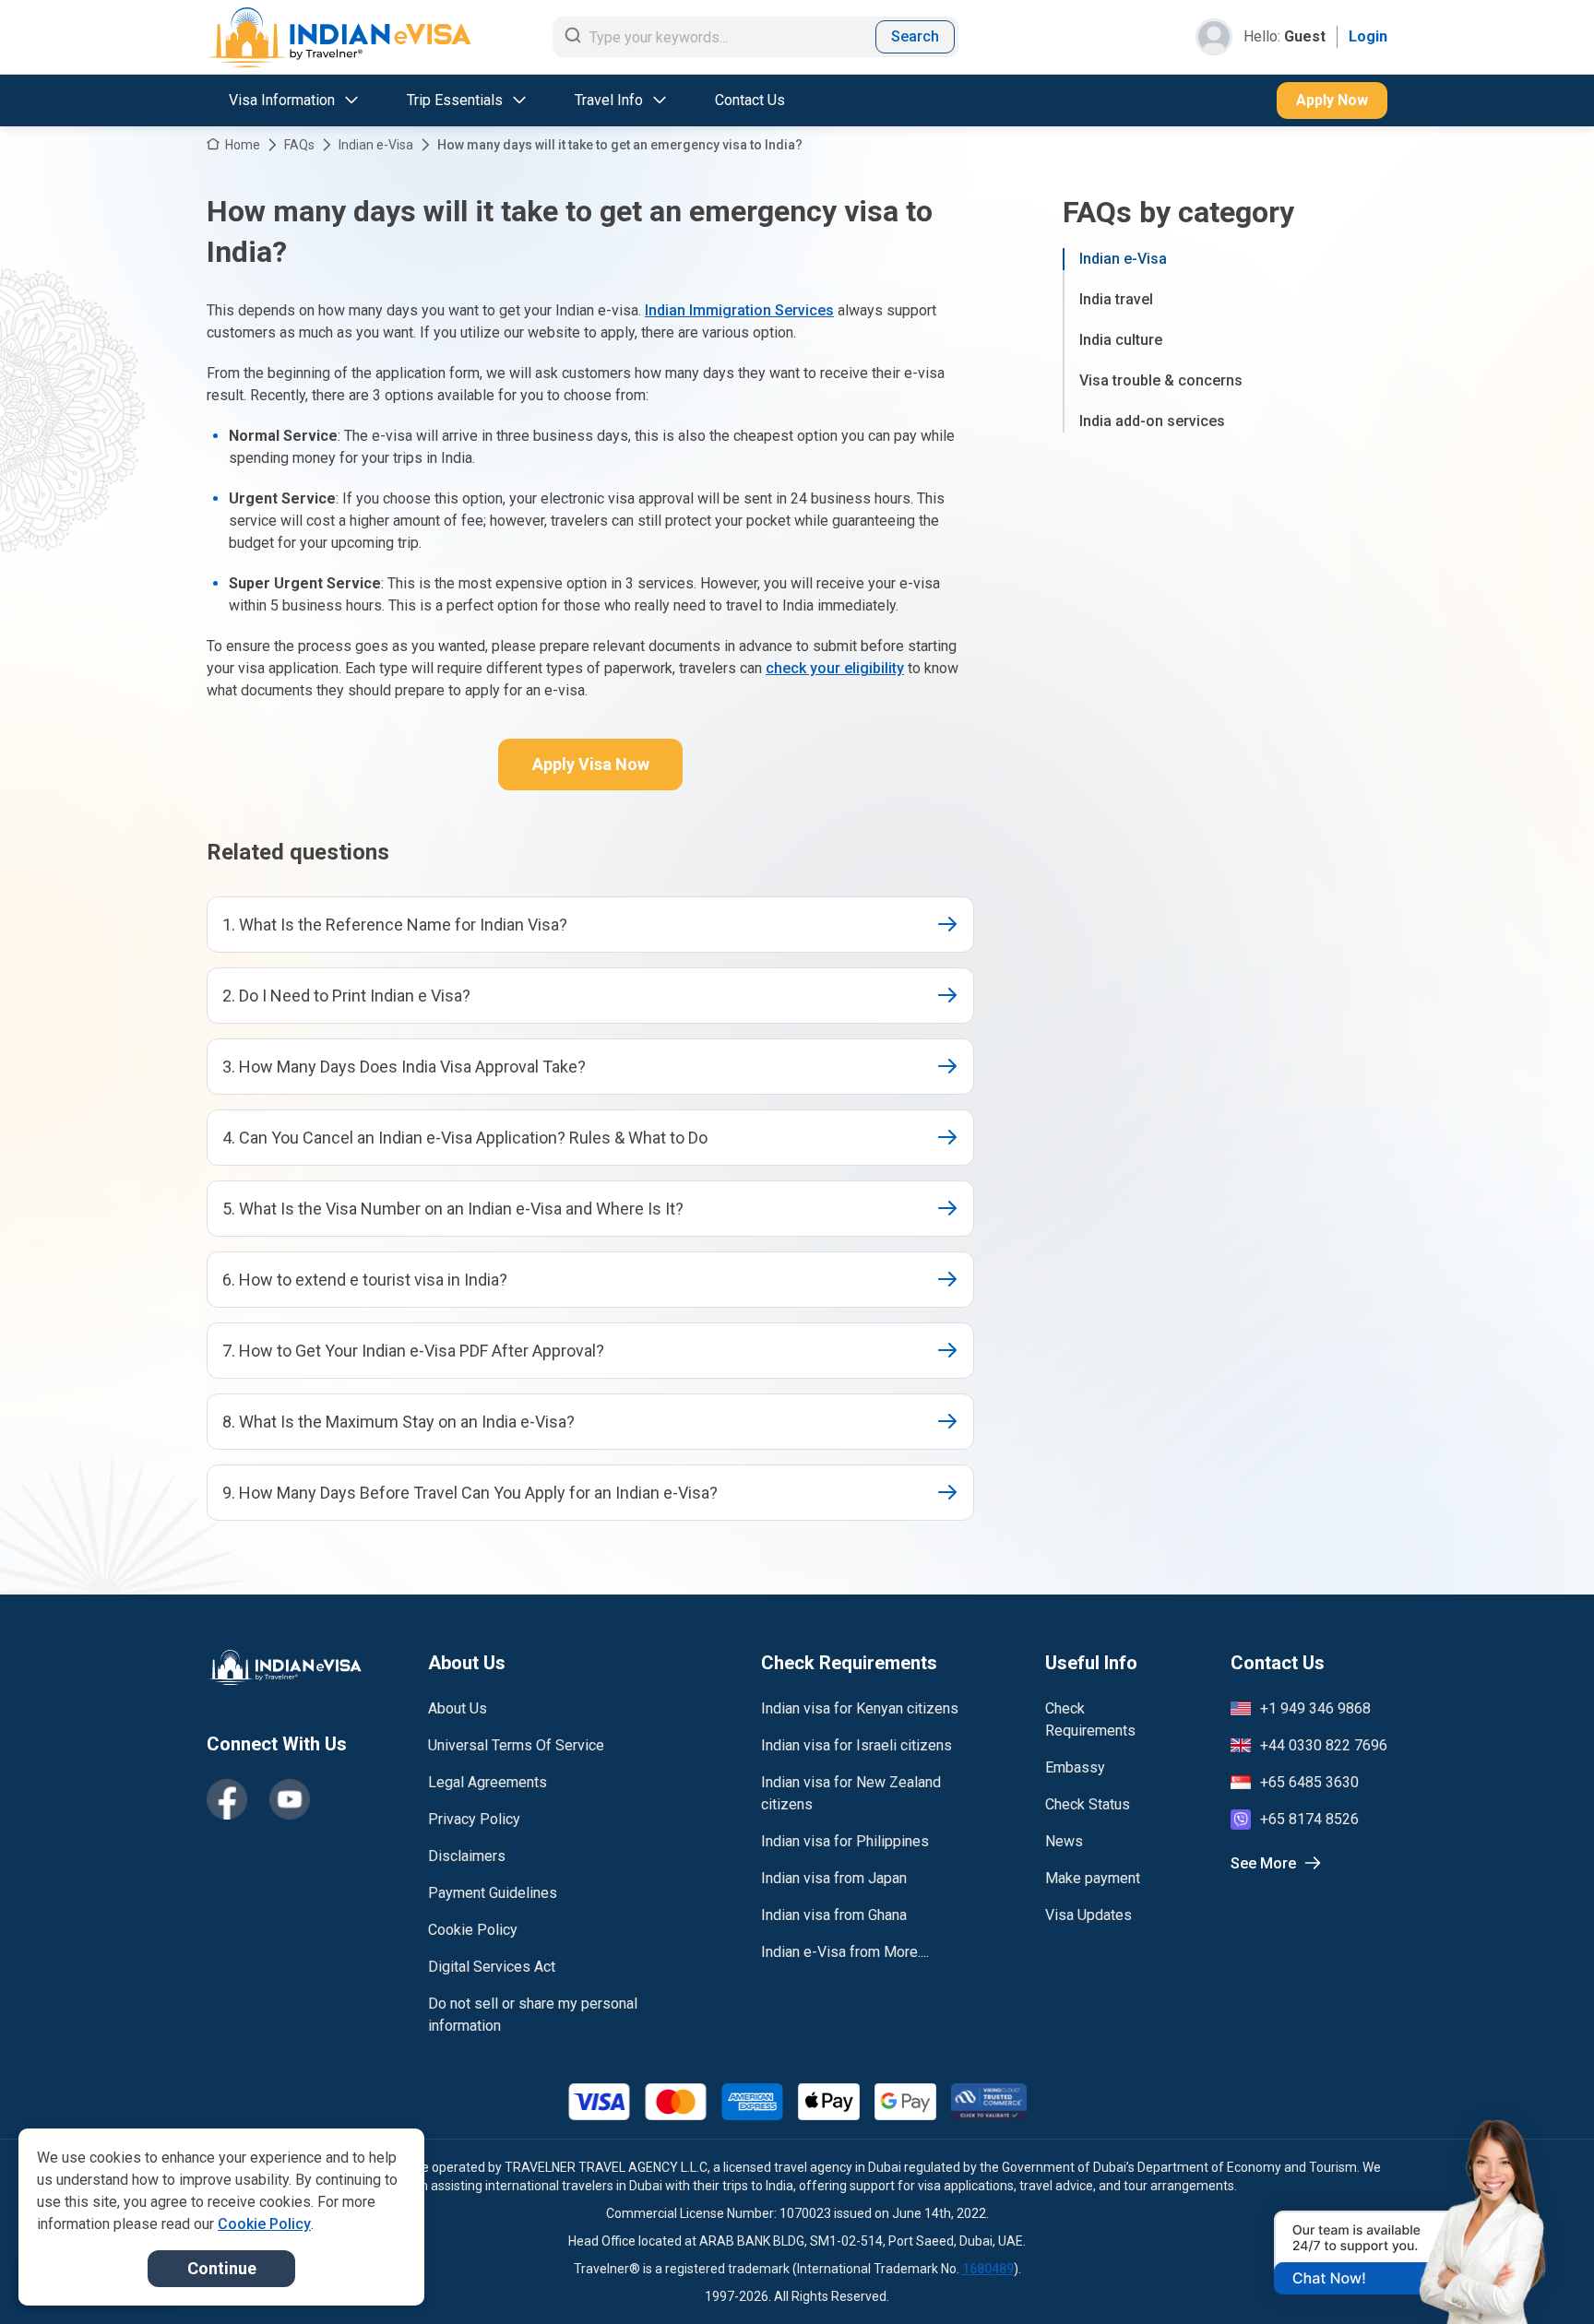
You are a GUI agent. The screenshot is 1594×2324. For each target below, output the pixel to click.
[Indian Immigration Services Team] (339, 37)
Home (243, 145)
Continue (222, 2268)
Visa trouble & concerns (1161, 380)
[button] (1540, 2275)
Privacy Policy (474, 1819)
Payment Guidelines (493, 1893)
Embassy (1075, 1767)
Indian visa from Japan (834, 1878)
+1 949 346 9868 (1315, 1708)
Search (915, 36)
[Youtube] (290, 1799)
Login (1368, 36)
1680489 (988, 2269)
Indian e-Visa (376, 145)
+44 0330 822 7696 (1324, 1745)
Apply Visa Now (591, 764)
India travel (1116, 299)
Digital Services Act (492, 1967)
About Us (458, 1708)
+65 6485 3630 (1309, 1782)
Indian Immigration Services (739, 310)
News (1064, 1841)
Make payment (1093, 1878)
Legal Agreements (488, 1782)
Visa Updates (1088, 1915)
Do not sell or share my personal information (533, 2015)
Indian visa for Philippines (845, 1841)
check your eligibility (835, 668)
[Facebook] (227, 1799)
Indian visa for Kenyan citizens (860, 1708)
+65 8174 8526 (1309, 1819)
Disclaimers (467, 1856)
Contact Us (750, 100)
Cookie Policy (473, 1930)
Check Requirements (1090, 1719)
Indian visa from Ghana (834, 1915)
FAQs (299, 145)
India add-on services (1152, 421)
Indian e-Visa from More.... (845, 1952)
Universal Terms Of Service (516, 1745)
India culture (1121, 340)
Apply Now (1332, 100)
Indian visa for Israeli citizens (856, 1745)
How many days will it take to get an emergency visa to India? (620, 145)
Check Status (1088, 1804)
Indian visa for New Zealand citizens (851, 1793)
